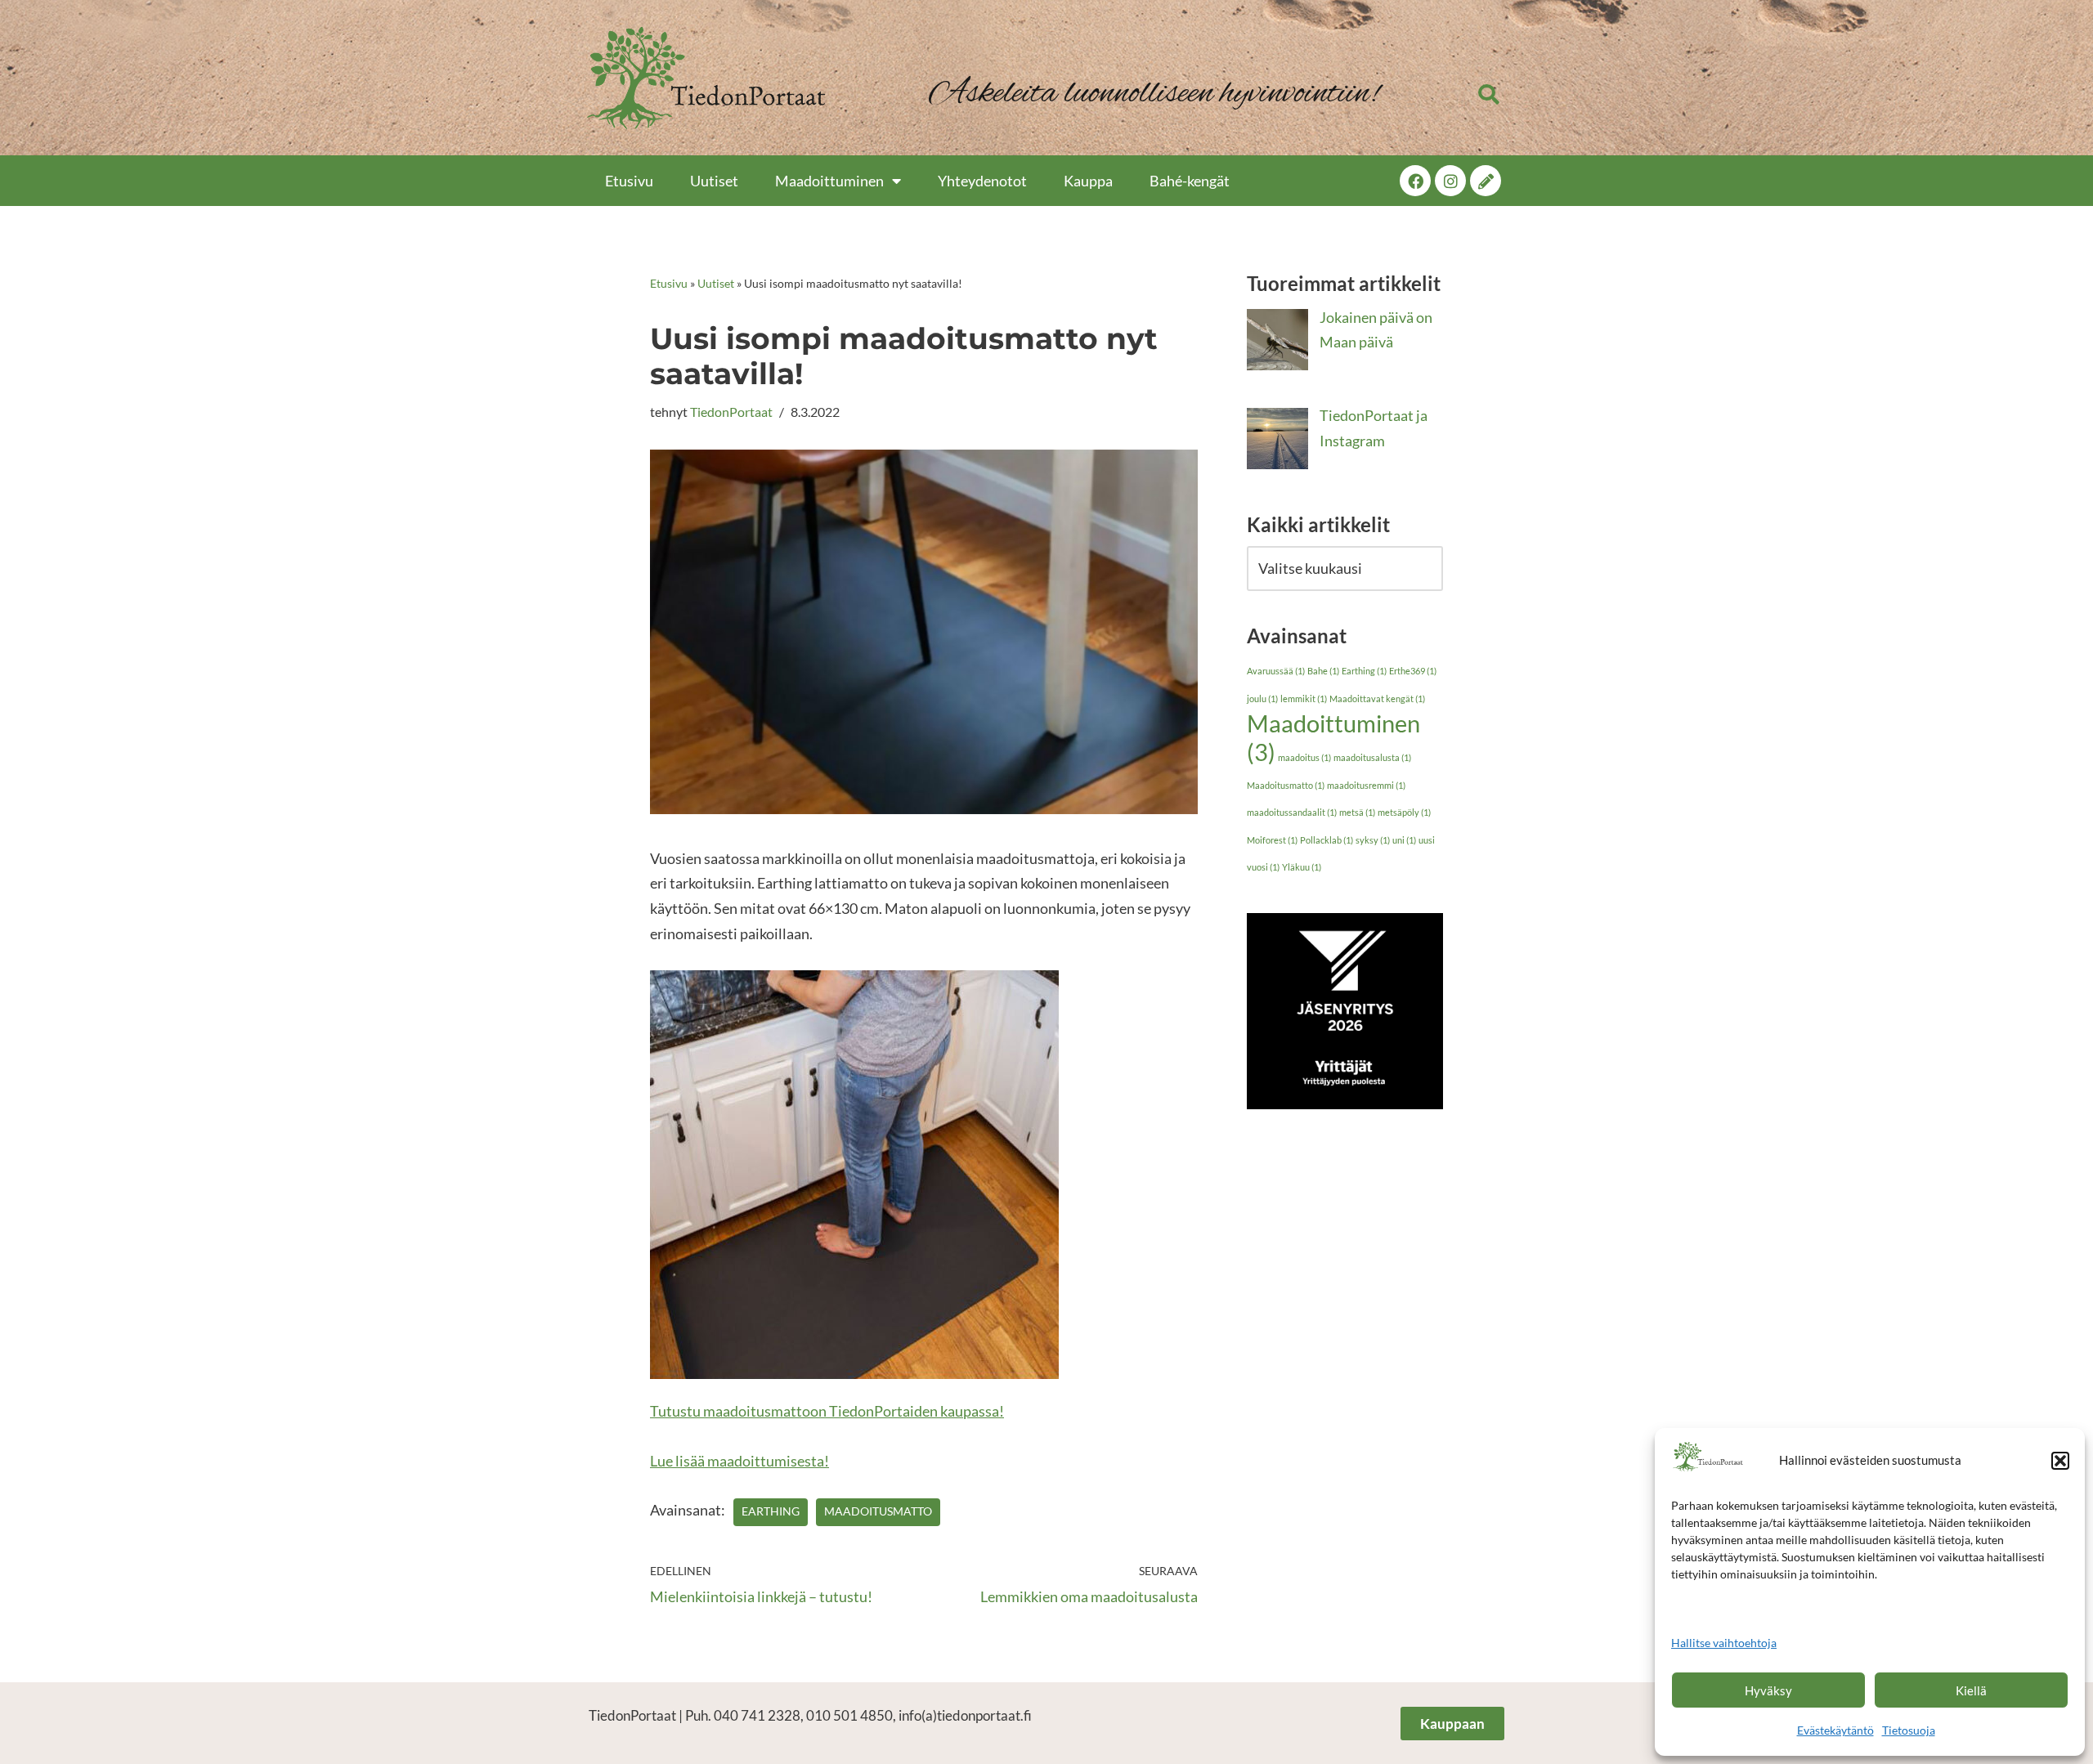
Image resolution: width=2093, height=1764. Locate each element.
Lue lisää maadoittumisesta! (739, 1461)
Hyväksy (1768, 1690)
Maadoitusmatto (878, 1511)
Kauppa (1088, 181)
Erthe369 (1413, 671)
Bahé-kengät (1190, 181)
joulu (1262, 698)
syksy (1373, 840)
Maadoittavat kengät (1377, 698)
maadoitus (1304, 757)
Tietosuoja (1909, 1730)
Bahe (1323, 671)
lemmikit (1304, 698)
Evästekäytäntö (1835, 1730)
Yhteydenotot (982, 181)
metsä (1357, 812)
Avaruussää (1276, 671)
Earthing (771, 1511)
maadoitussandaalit (1292, 812)
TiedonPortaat (731, 412)
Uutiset (714, 181)
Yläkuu (1302, 867)
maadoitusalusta (1372, 757)
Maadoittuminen (829, 181)
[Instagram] (1450, 181)
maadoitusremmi (1366, 785)
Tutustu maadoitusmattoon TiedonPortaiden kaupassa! (827, 1411)
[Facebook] (1415, 181)
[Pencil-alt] (1486, 181)
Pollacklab (1327, 840)
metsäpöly (1404, 812)
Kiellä (1971, 1690)
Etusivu (629, 181)
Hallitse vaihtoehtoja (1724, 1643)
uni (1404, 840)
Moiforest (1272, 840)
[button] (2060, 1461)
